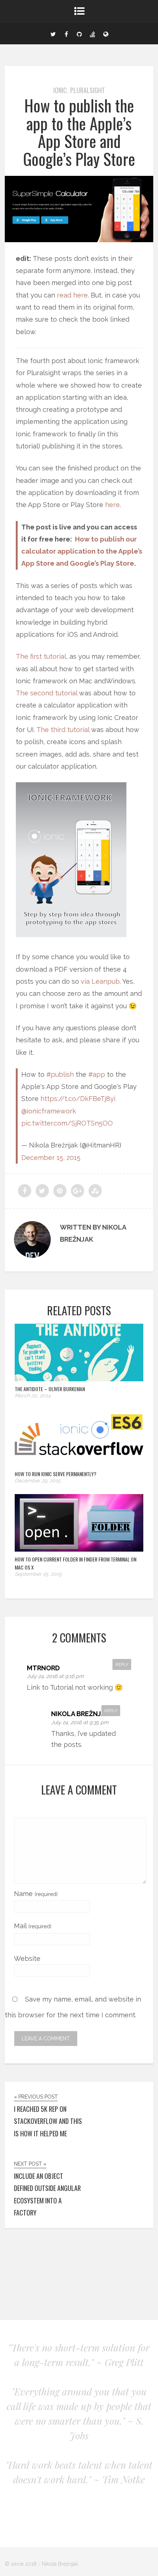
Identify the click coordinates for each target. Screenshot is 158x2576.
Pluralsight (88, 90)
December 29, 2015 (38, 1481)
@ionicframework (49, 1111)
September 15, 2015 (38, 1574)
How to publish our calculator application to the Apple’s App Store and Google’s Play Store (82, 551)
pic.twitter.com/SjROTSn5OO (67, 1123)
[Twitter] (53, 33)
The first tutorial (41, 656)
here (112, 505)
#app (97, 1074)
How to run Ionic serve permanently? (55, 1474)
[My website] (106, 33)
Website (27, 1958)
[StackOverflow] (93, 33)
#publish (60, 1074)
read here (72, 295)
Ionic (60, 90)
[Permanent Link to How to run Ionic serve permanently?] (79, 1464)
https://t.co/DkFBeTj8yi (78, 1099)
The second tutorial (46, 693)
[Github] (79, 33)
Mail (33, 1926)
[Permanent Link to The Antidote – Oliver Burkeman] (79, 1379)
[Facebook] (66, 33)
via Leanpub (100, 981)
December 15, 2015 (51, 1158)
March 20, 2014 (33, 1396)
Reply (122, 1664)
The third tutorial (63, 730)
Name (36, 1894)
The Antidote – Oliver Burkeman (50, 1389)
